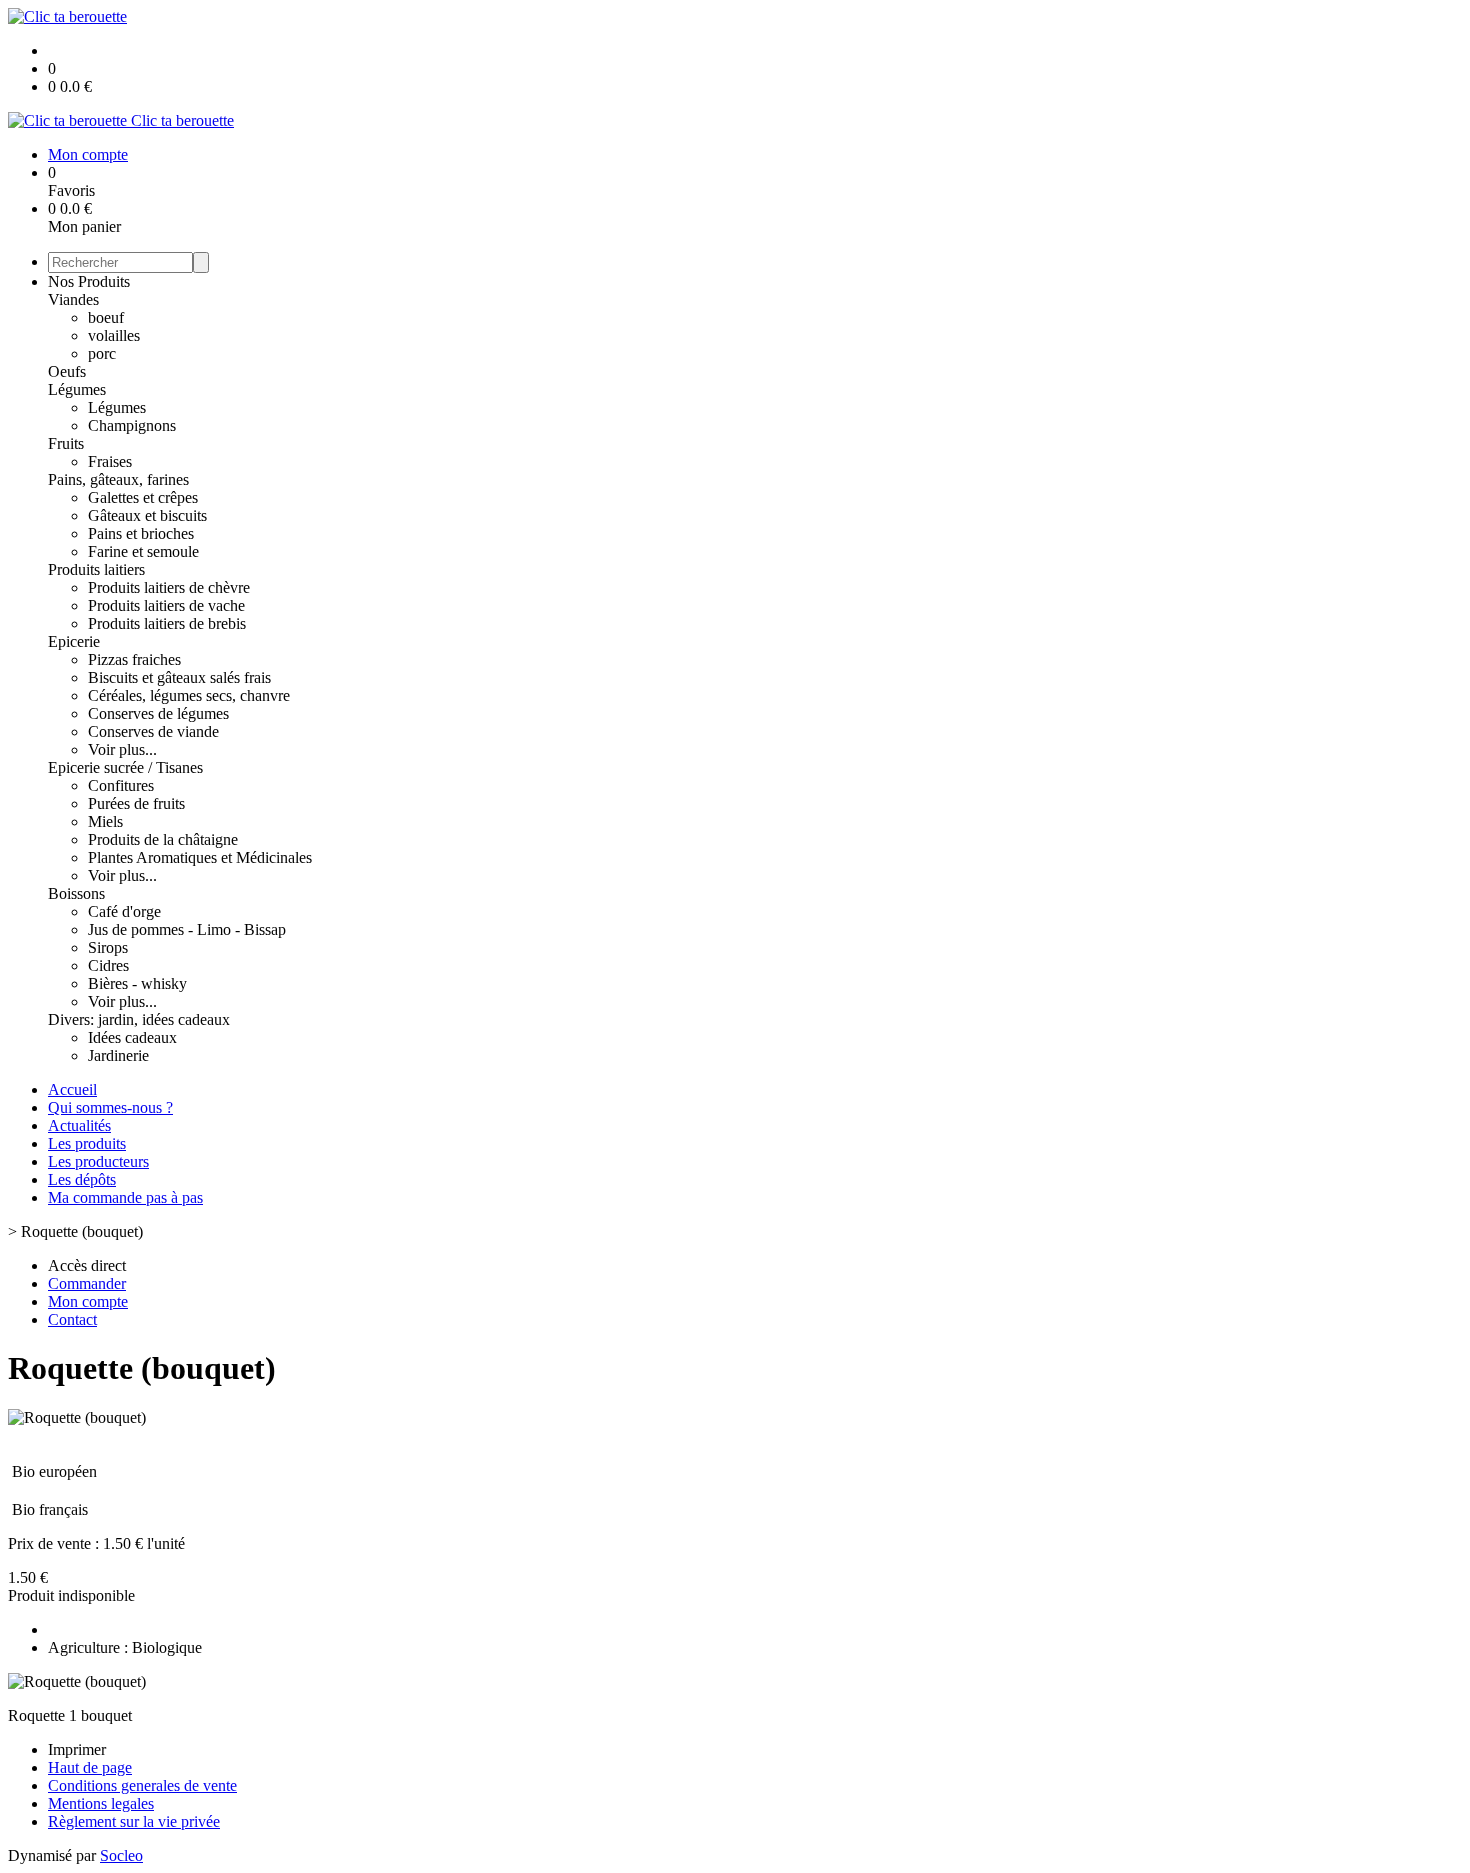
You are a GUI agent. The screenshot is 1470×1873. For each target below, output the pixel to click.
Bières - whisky (137, 983)
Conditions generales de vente (142, 1785)
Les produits (87, 1143)
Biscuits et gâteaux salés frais (179, 677)
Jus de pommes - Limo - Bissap (187, 929)
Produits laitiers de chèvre (169, 587)
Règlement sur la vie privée (134, 1821)
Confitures (121, 785)
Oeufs (67, 371)
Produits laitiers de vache (166, 605)
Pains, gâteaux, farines (118, 479)
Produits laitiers (96, 569)
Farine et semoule (143, 551)
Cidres (108, 965)
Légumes (77, 389)
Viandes (73, 299)
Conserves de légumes (158, 713)
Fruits (66, 443)
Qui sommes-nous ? (110, 1107)
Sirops (108, 947)
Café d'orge (124, 911)
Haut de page (90, 1767)
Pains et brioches (141, 533)
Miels (105, 821)
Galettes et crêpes (143, 497)
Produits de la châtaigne (163, 839)
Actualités (79, 1125)
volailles (114, 335)
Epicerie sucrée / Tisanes (125, 767)
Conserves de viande (153, 731)
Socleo (121, 1855)
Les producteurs (98, 1161)
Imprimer (77, 1749)
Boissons (76, 893)
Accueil (72, 1089)
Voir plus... (122, 749)
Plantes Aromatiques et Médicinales (200, 857)
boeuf (106, 317)
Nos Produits (89, 281)
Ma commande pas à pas (125, 1197)
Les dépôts (82, 1179)
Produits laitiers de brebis (167, 623)
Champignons (132, 425)
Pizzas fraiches (134, 659)
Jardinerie (118, 1055)
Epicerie (74, 641)
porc (102, 353)
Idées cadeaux (132, 1037)
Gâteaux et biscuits (147, 515)
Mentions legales (101, 1803)
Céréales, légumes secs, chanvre (189, 695)
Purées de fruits (136, 803)
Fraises (110, 461)
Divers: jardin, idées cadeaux (139, 1019)
